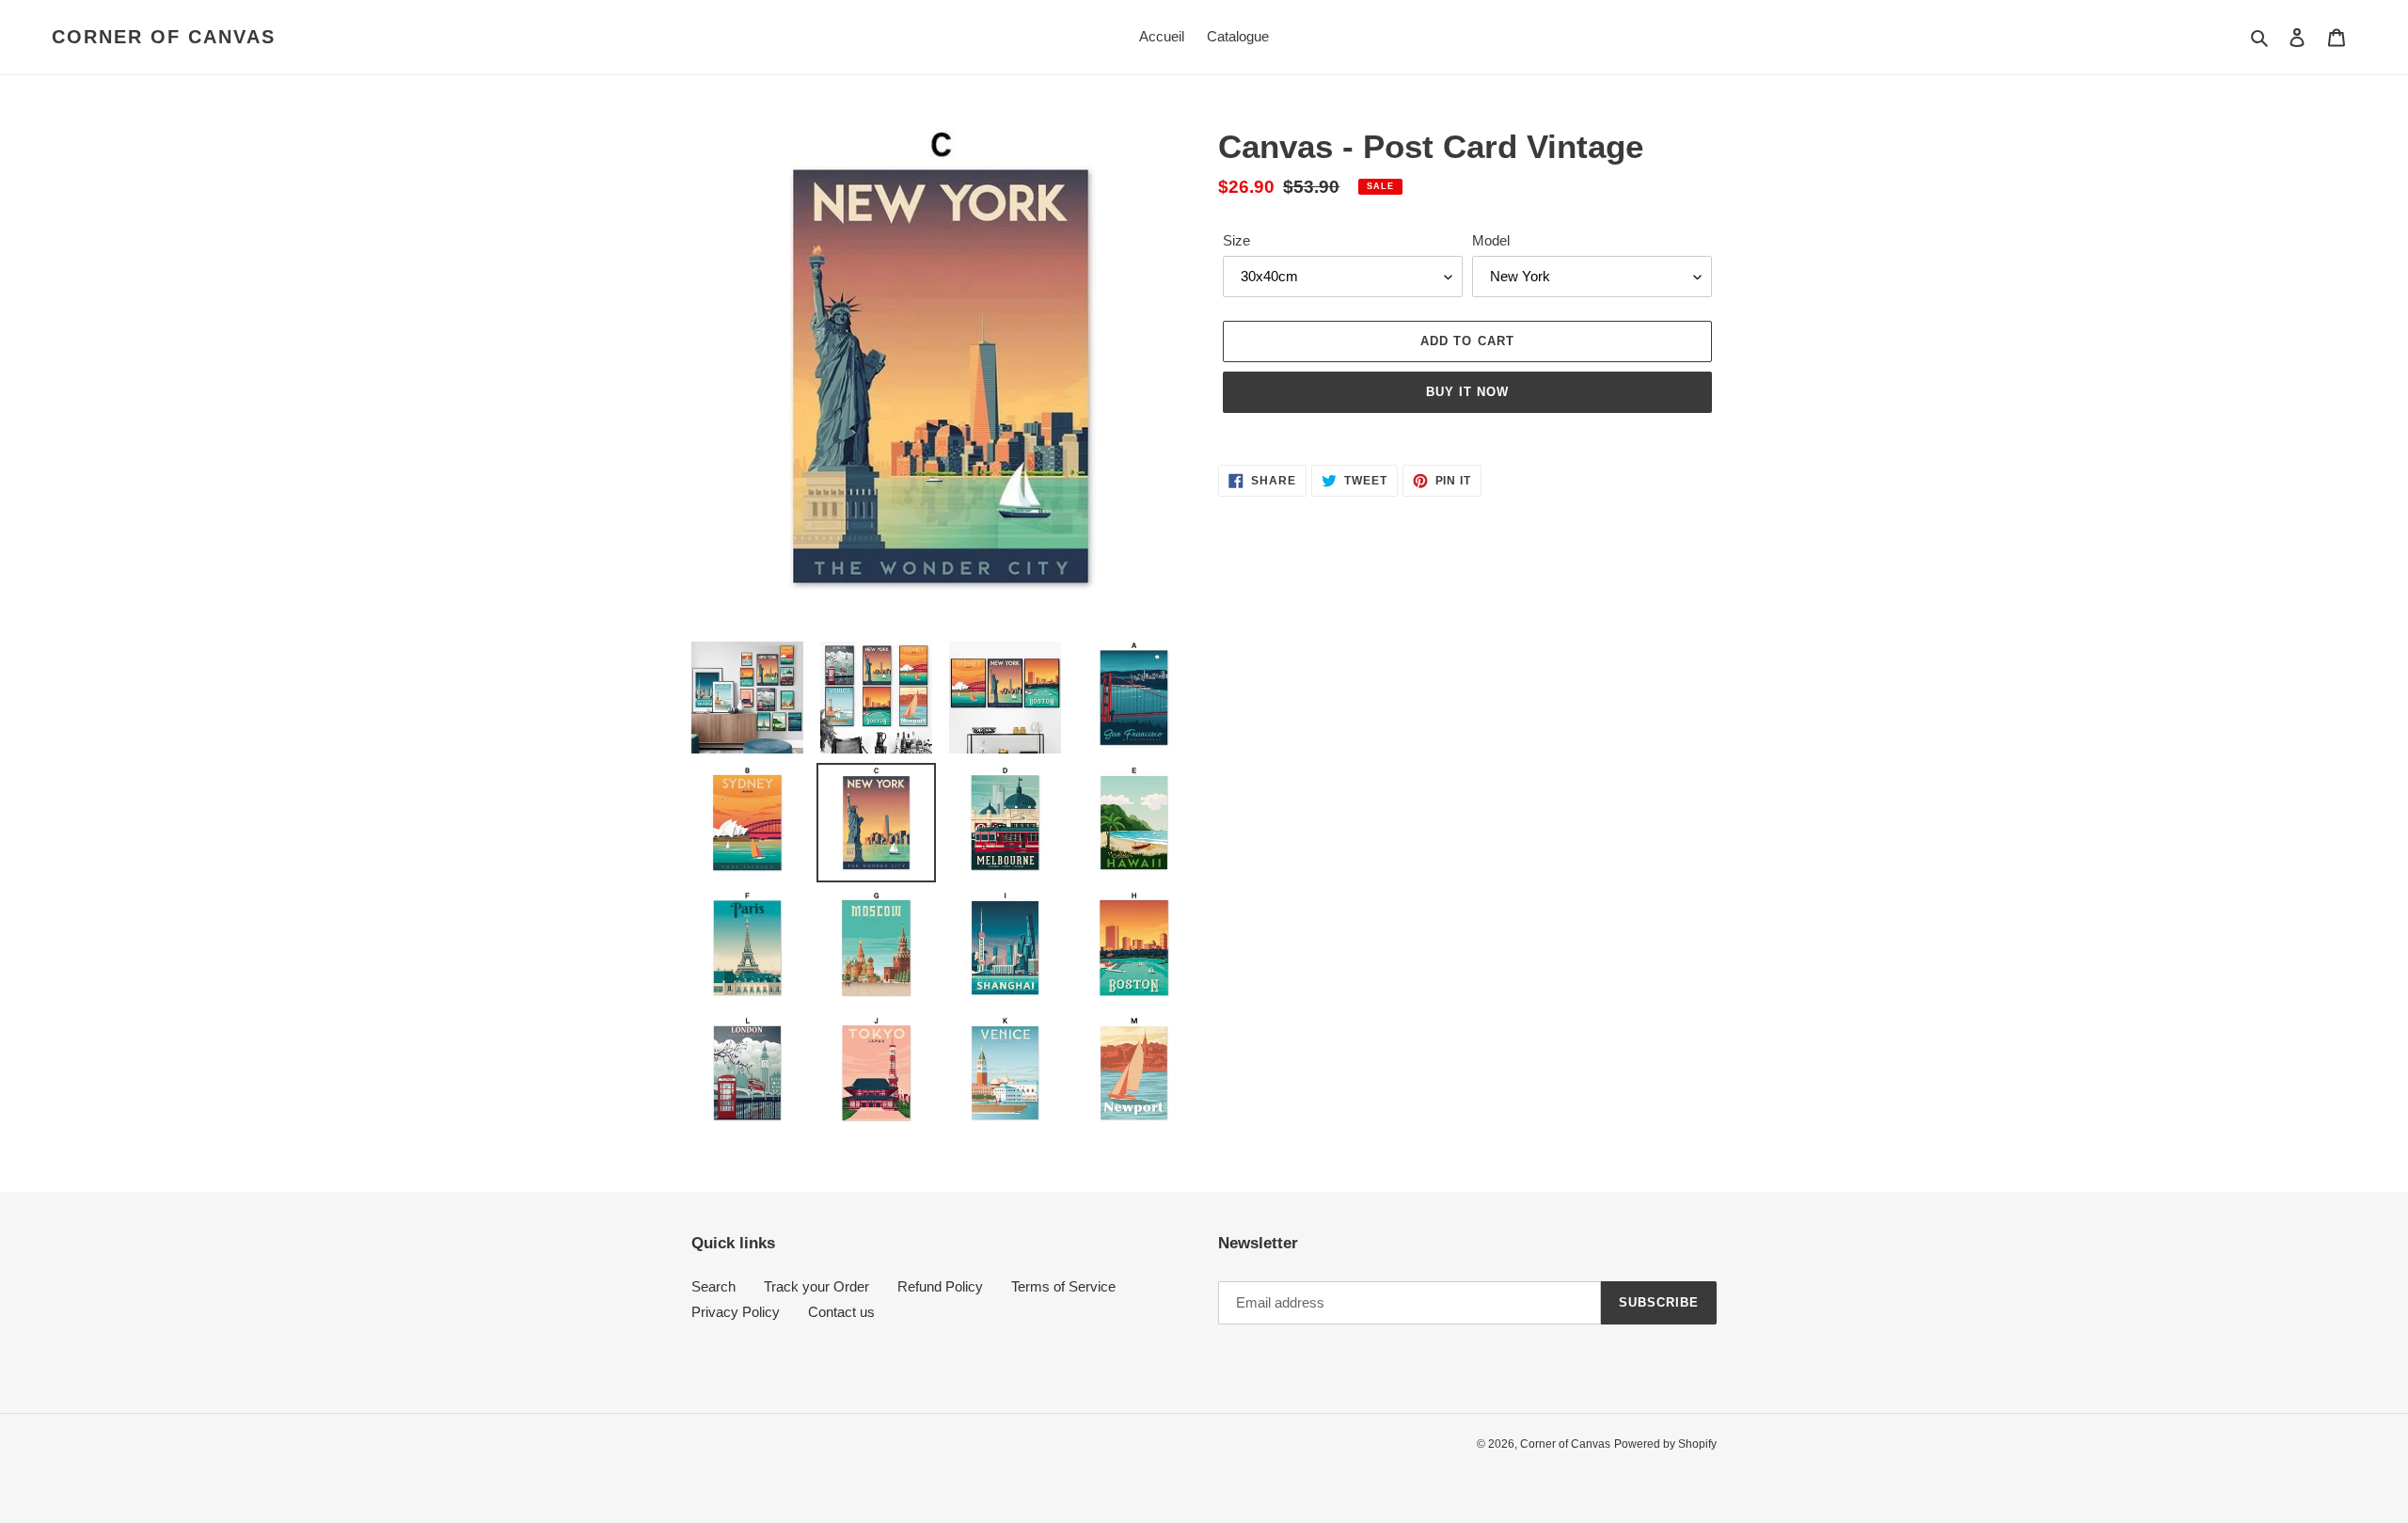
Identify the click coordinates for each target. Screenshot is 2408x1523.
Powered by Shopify (1665, 1444)
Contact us (841, 1312)
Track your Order (816, 1286)
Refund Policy (940, 1286)
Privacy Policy (736, 1312)
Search (713, 1286)
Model (1491, 240)
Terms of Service (1063, 1286)
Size (1236, 240)
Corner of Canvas (164, 37)
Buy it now (1467, 392)
